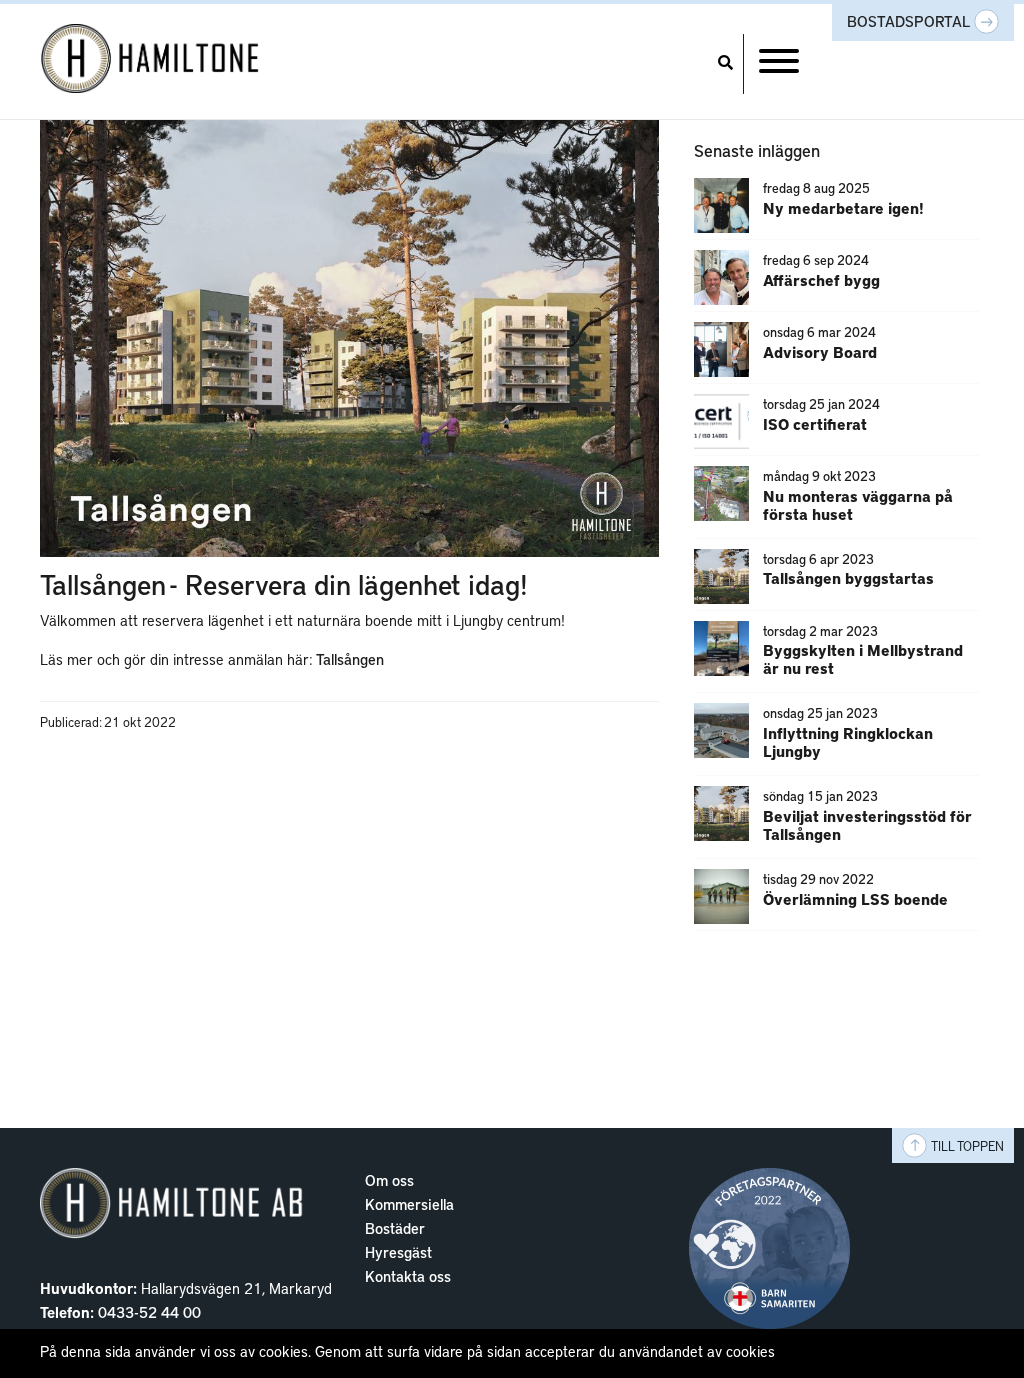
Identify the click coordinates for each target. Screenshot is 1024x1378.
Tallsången (350, 659)
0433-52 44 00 (149, 1312)
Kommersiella (409, 1204)
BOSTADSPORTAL (910, 21)
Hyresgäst (398, 1252)
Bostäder (395, 1228)
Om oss (389, 1180)
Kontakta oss (408, 1276)
